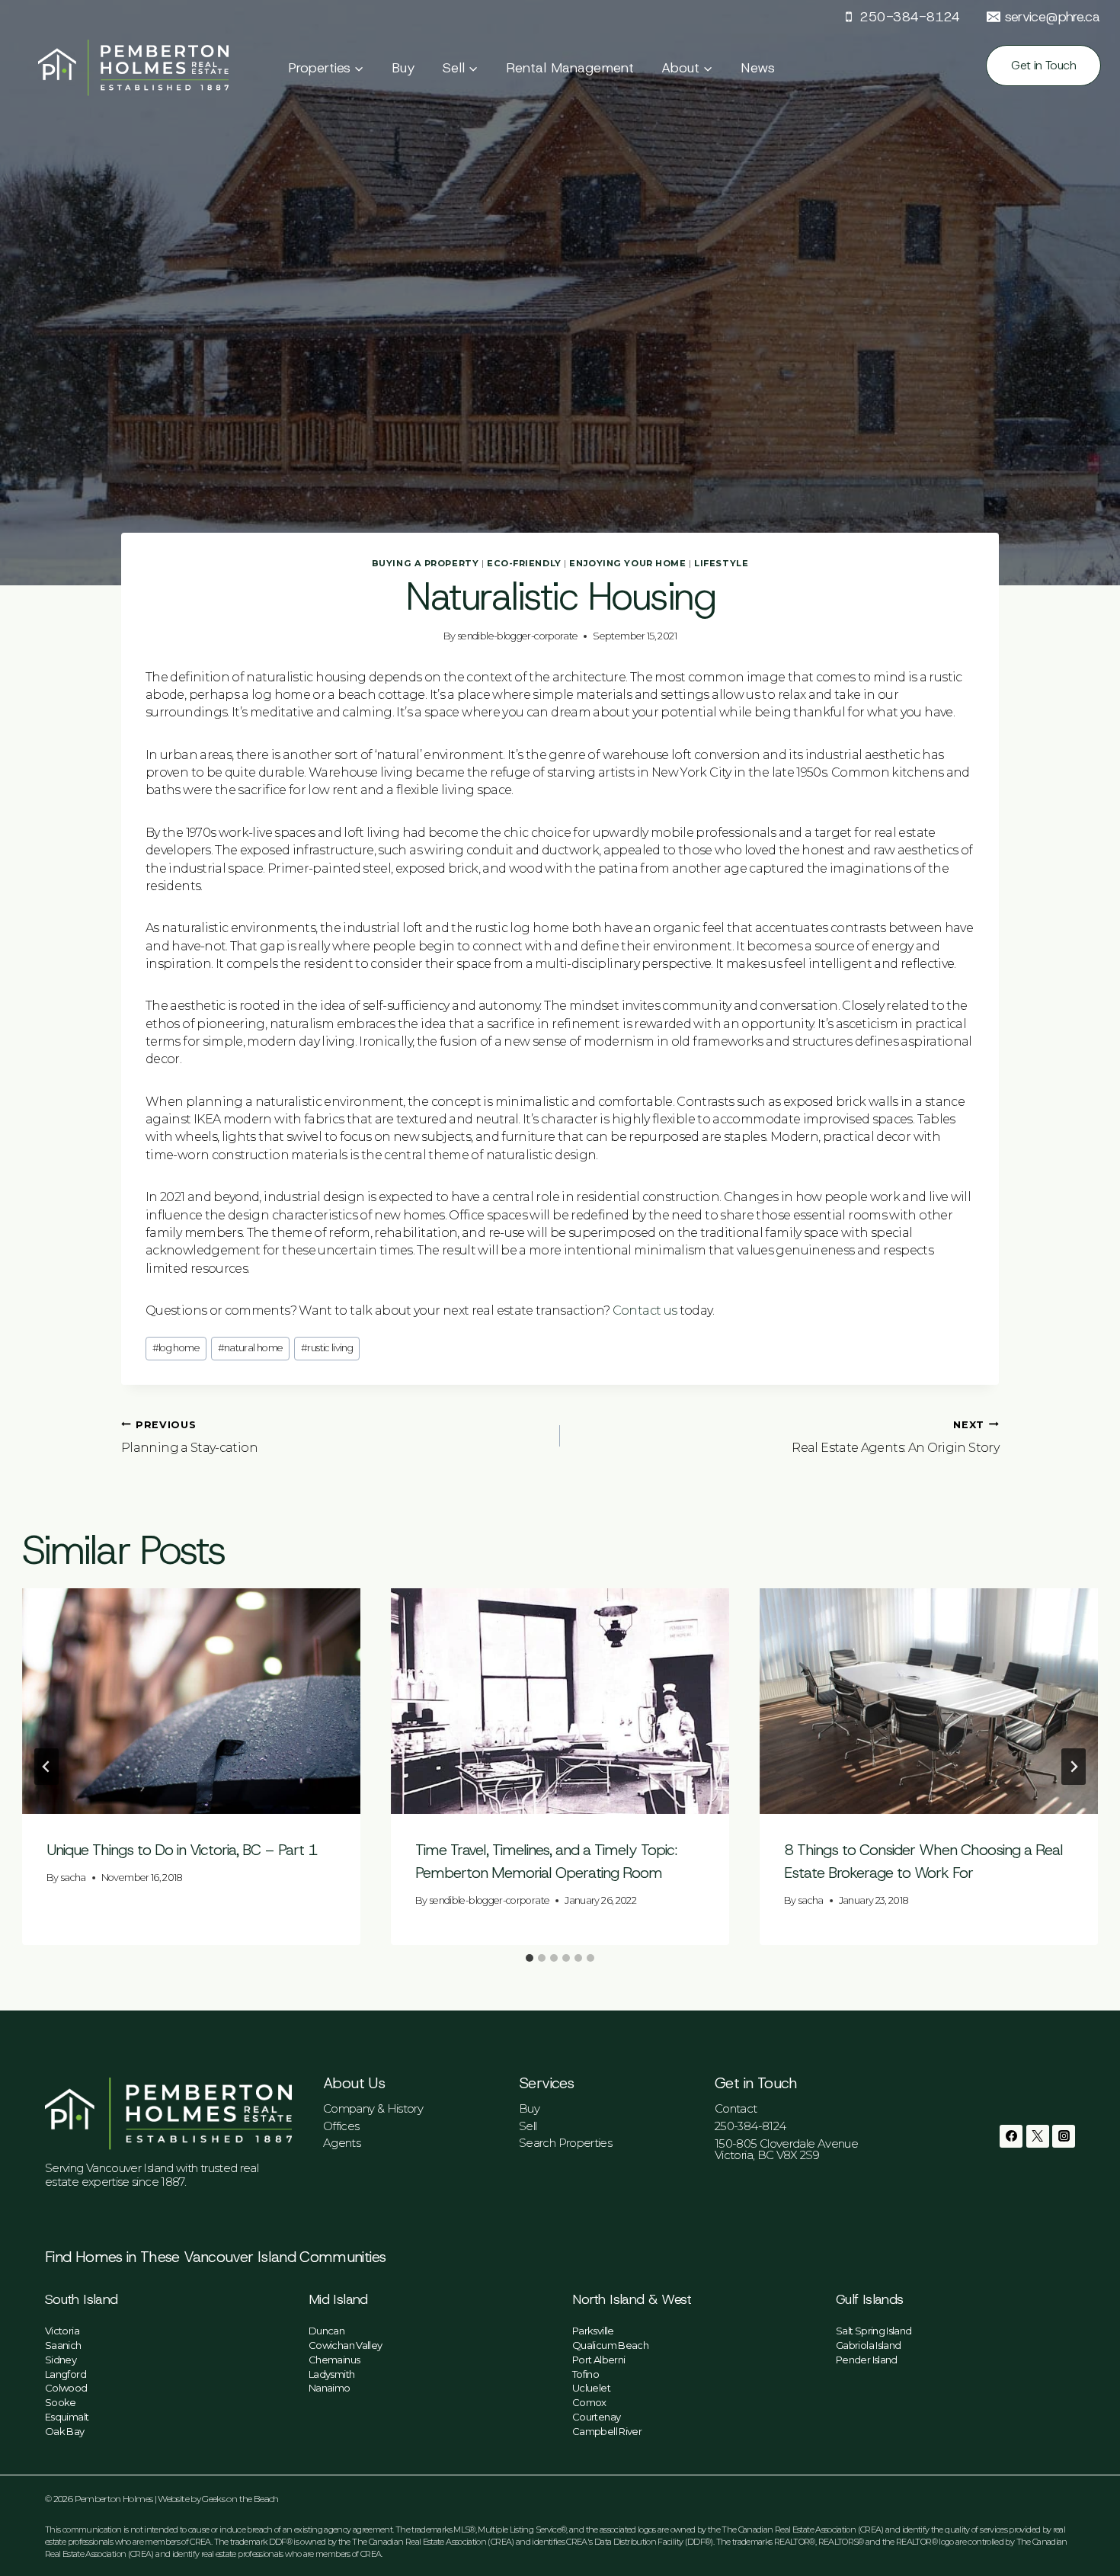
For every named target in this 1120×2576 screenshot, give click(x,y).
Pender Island (867, 2360)
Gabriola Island (868, 2345)
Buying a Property (426, 563)
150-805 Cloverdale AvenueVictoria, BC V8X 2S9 (786, 2149)
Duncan (326, 2331)
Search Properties (565, 2143)
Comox (589, 2402)
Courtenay (596, 2417)
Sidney (61, 2360)
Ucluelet (591, 2388)
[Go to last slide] (46, 1767)
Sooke (61, 2402)
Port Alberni (598, 2360)
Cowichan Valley (345, 2345)
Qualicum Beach (610, 2345)
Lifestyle (721, 563)
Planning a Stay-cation (189, 1437)
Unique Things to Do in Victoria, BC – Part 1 (182, 1850)
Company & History (373, 2108)
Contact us (645, 1310)
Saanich (63, 2345)
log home (176, 1348)
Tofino (586, 2374)
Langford (66, 2374)
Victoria (62, 2331)
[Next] (1074, 1767)
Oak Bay (65, 2431)
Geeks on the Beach (240, 2499)
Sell (528, 2126)
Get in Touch (1043, 65)
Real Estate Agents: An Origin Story (895, 1437)
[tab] (530, 1958)
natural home (251, 1348)
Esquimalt (67, 2417)
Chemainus (334, 2360)
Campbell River (607, 2431)
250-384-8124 (750, 2126)
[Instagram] (1064, 2136)
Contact (736, 2108)
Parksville (593, 2331)
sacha (74, 1878)
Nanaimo (330, 2388)
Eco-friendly (524, 563)
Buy (403, 68)
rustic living (327, 1348)
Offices (341, 2126)
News (758, 68)
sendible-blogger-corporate (518, 636)
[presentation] (191, 1701)
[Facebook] (1011, 2136)
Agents (342, 2143)
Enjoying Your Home (627, 563)
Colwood (66, 2388)
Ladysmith (331, 2374)
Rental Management (570, 68)
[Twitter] (1038, 2136)
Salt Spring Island (874, 2331)
